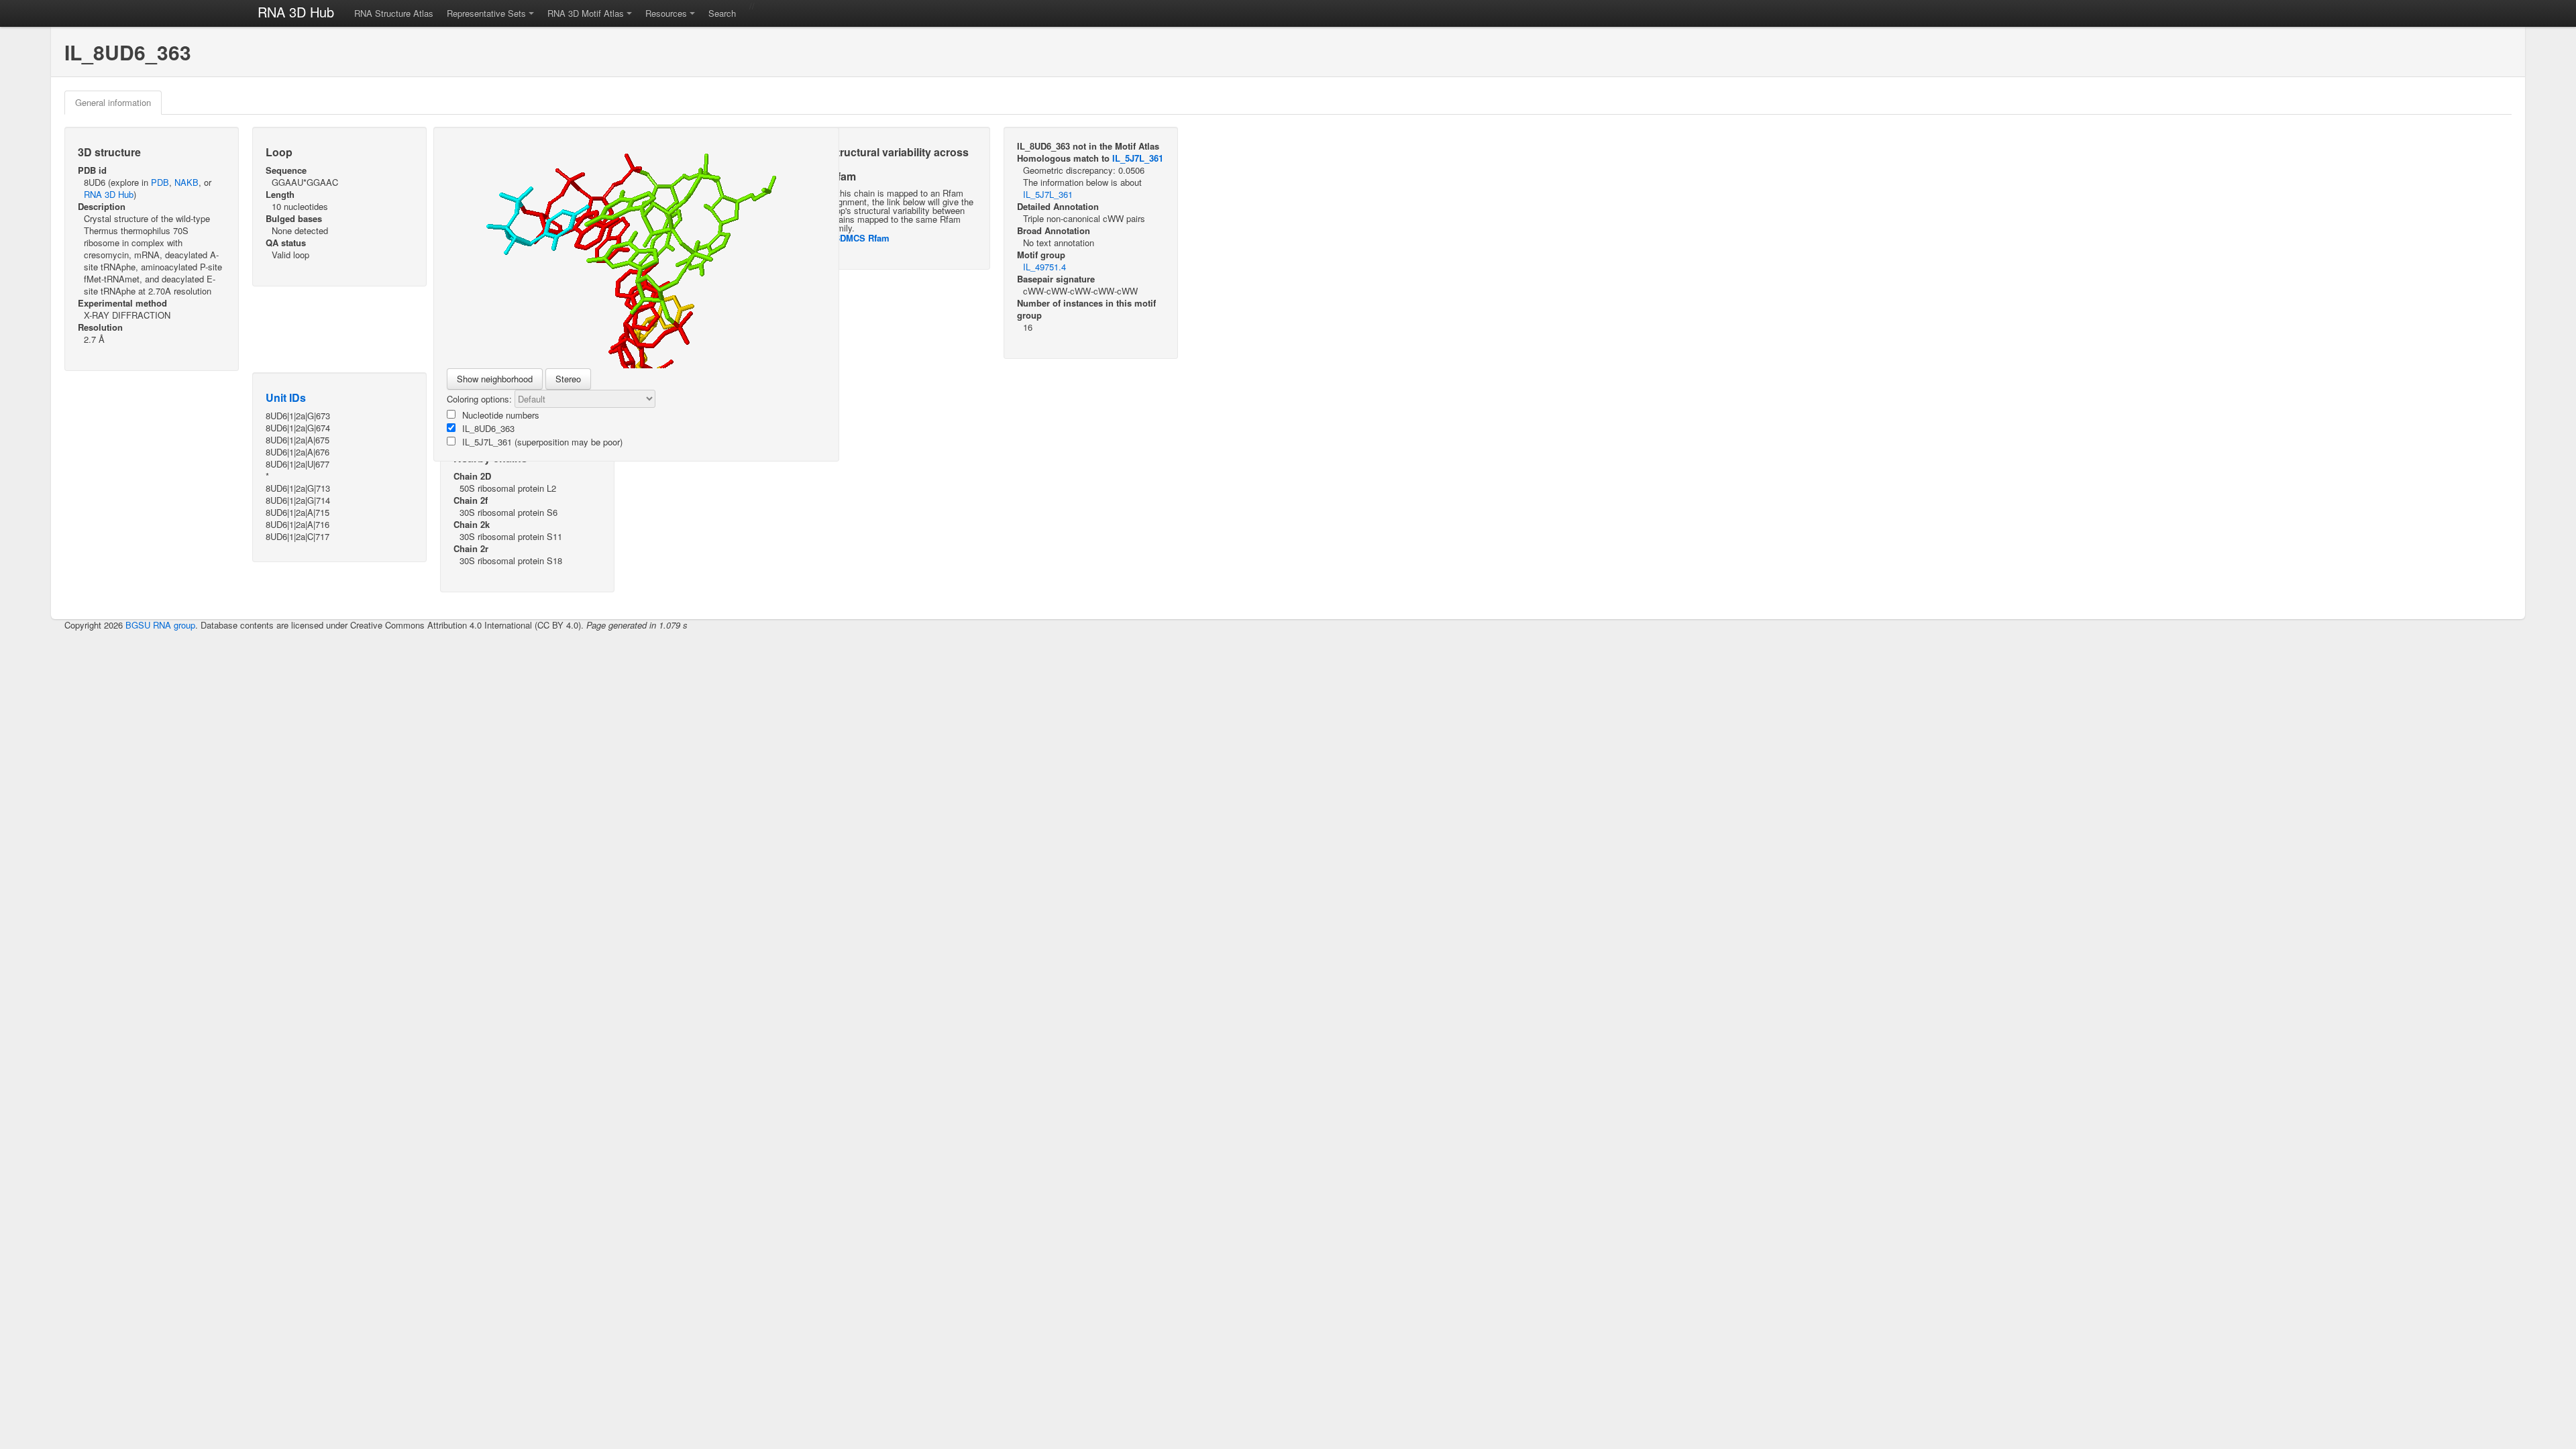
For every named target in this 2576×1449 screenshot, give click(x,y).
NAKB (186, 182)
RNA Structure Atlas (394, 13)
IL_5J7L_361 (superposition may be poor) (542, 442)
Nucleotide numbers (501, 415)
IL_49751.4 (1044, 267)
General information (113, 102)
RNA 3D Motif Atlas (586, 13)
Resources (666, 13)
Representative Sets (486, 13)
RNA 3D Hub (296, 12)
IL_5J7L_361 (1138, 158)
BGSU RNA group (160, 625)
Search (722, 13)
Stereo (568, 379)
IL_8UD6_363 (488, 428)
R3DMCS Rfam (859, 238)
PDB (160, 182)
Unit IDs (286, 397)
